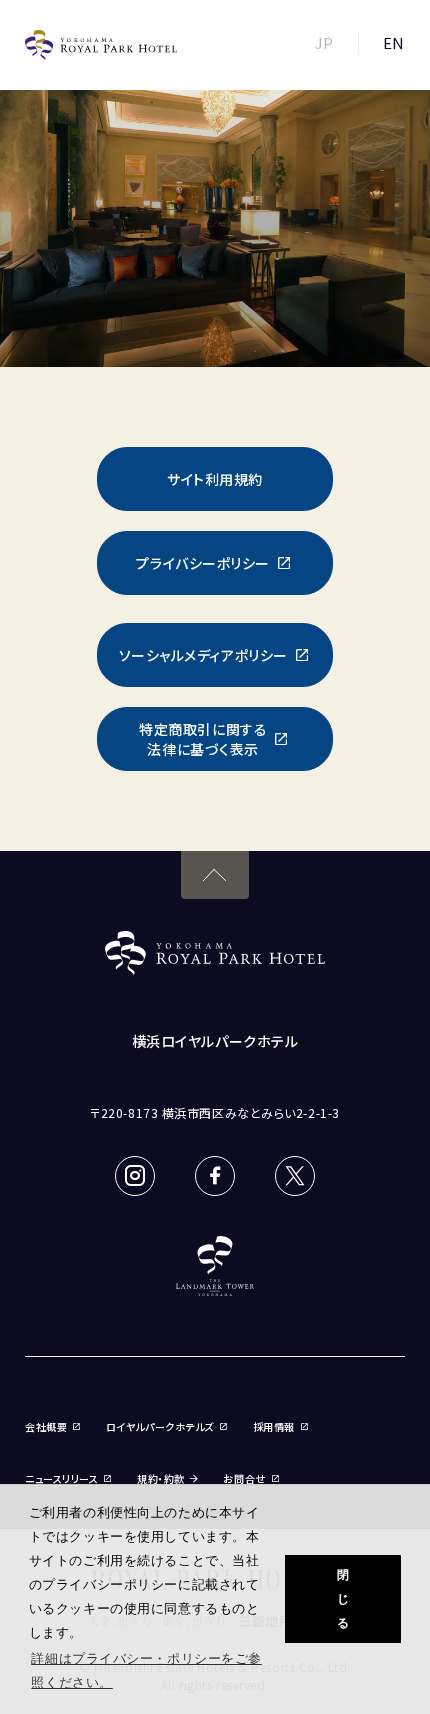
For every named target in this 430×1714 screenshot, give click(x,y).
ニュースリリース (61, 1478)
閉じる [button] (343, 1599)
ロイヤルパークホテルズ (160, 1426)
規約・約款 (161, 1478)
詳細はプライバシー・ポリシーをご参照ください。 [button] (146, 1670)
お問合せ (244, 1478)
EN (394, 42)
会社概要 (46, 1426)
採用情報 (274, 1426)
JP (324, 42)
